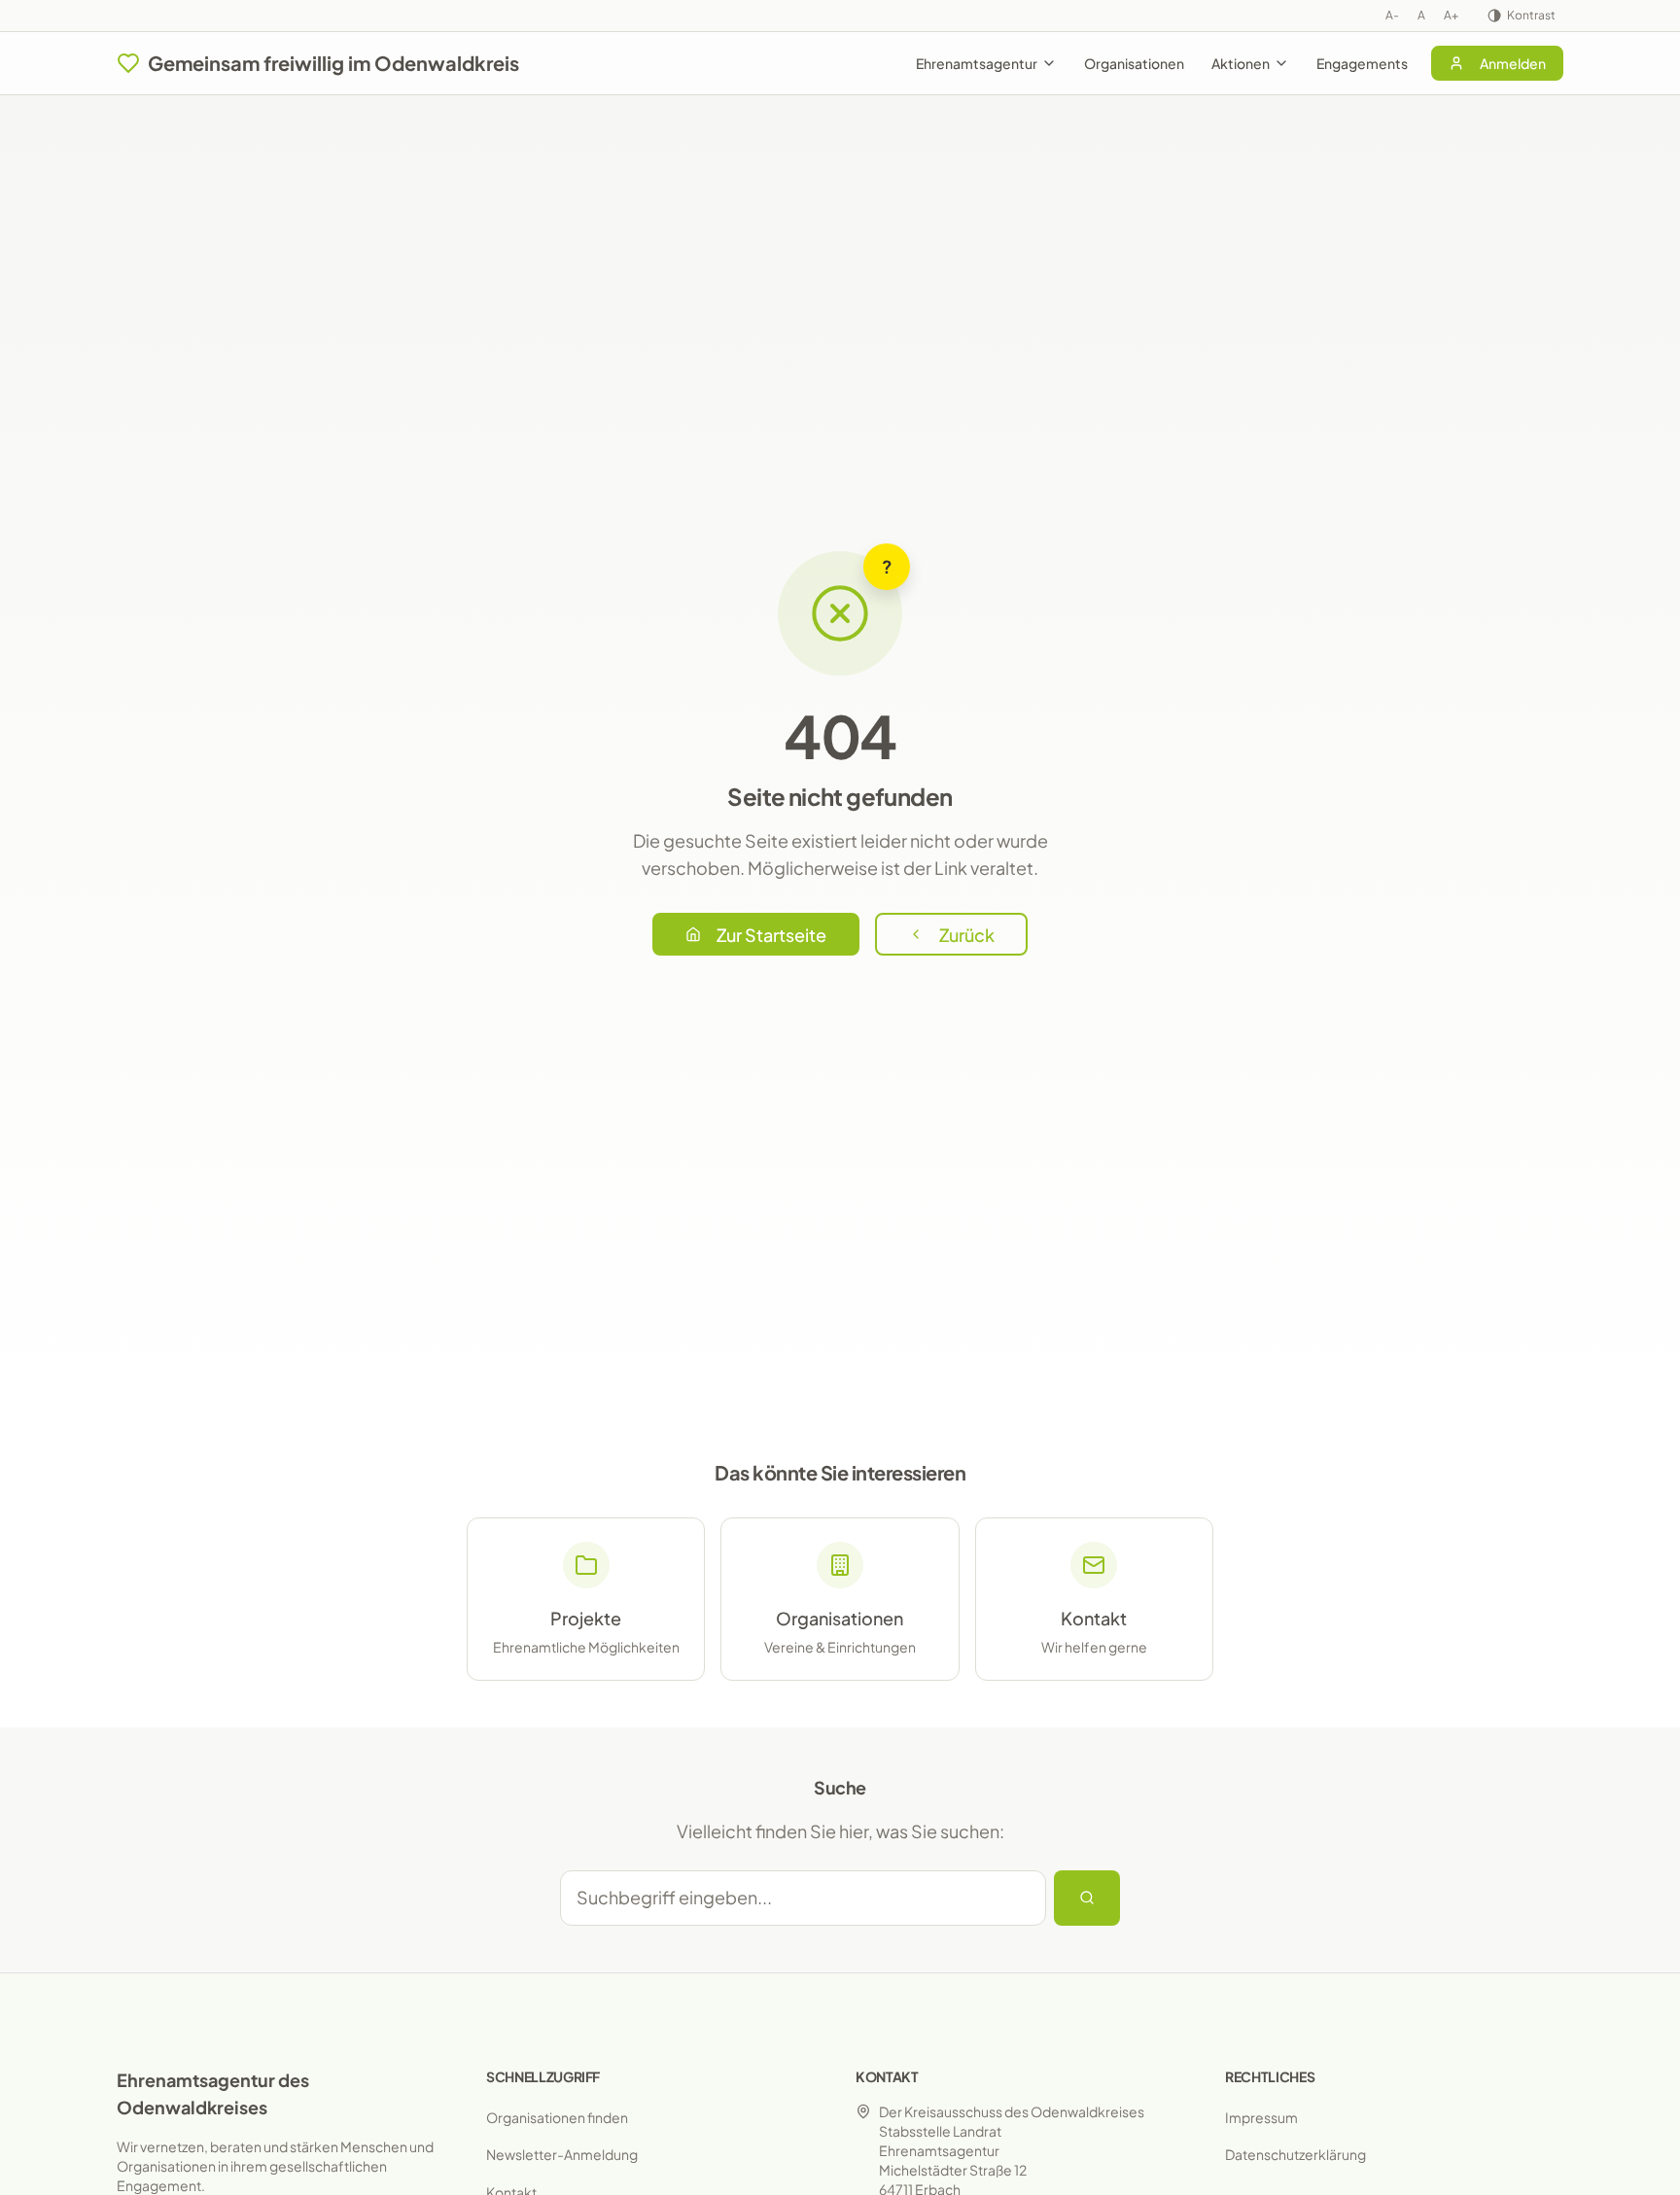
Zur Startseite (771, 935)
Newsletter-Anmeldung (562, 2154)
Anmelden (1513, 63)
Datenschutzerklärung (1295, 2154)
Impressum (1261, 2117)
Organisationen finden (557, 2117)
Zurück (967, 935)
